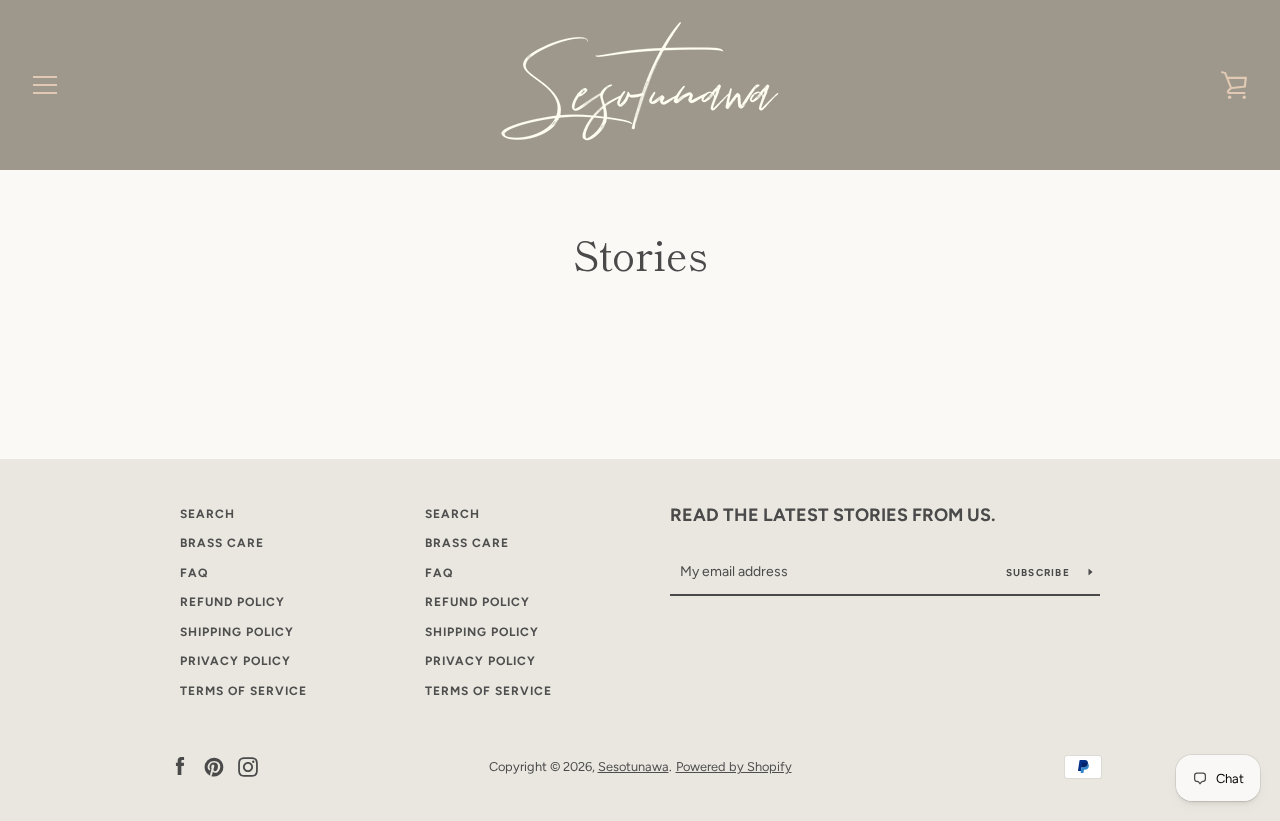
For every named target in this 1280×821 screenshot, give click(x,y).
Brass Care (222, 543)
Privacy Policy (235, 661)
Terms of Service (243, 691)
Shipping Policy (237, 632)
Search (207, 514)
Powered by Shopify (734, 766)
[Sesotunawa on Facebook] (180, 765)
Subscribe (1040, 572)
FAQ (194, 573)
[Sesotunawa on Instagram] (248, 765)
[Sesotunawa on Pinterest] (214, 765)
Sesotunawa (633, 766)
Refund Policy (232, 602)
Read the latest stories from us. (832, 515)
